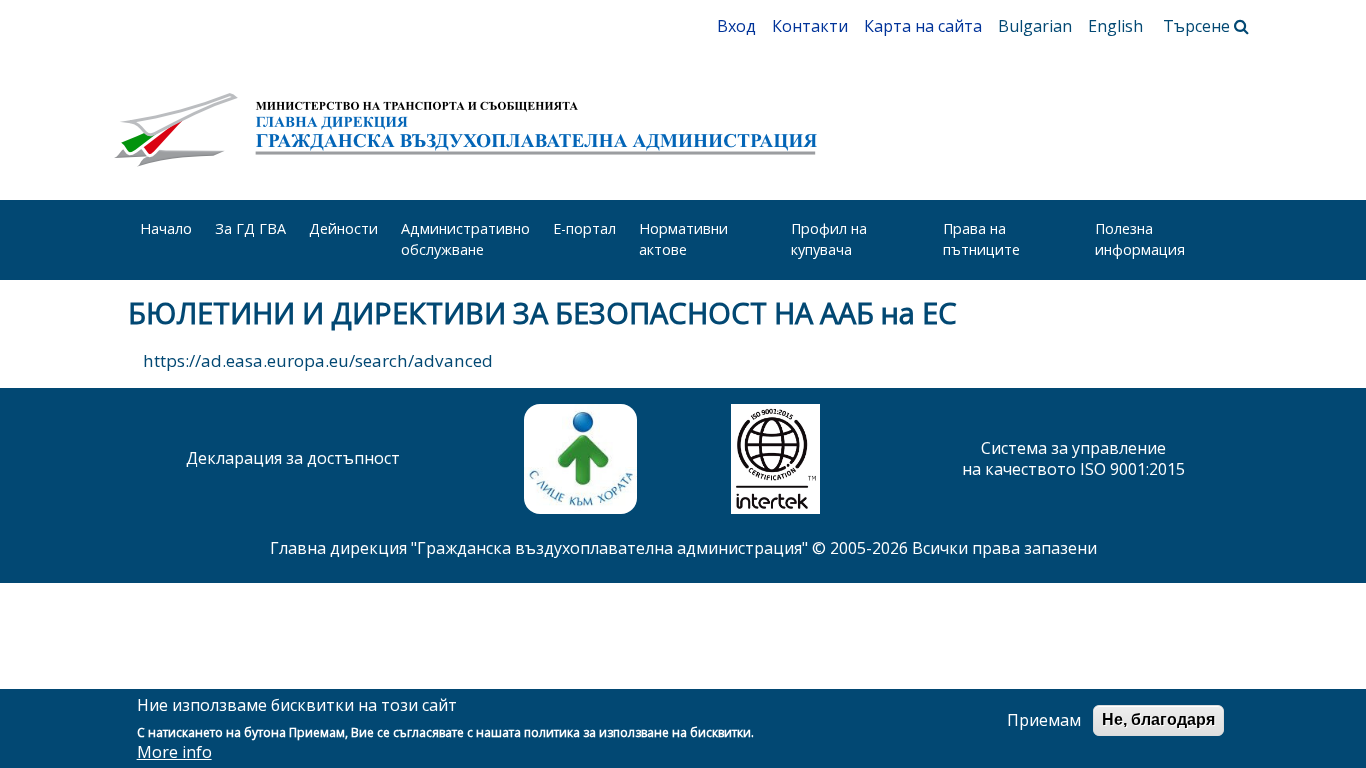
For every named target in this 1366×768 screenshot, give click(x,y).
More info (174, 752)
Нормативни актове (683, 239)
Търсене (1198, 26)
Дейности (343, 228)
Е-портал (584, 228)
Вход (736, 26)
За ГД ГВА (250, 228)
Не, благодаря (1158, 719)
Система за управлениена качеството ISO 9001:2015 (1073, 458)
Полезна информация (1140, 239)
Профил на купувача (829, 239)
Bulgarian (1035, 26)
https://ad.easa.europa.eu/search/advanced (320, 360)
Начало (166, 228)
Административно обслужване (465, 239)
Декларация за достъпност (293, 458)
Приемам (1044, 720)
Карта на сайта (923, 26)
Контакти (810, 26)
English (1115, 26)
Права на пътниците (981, 239)
